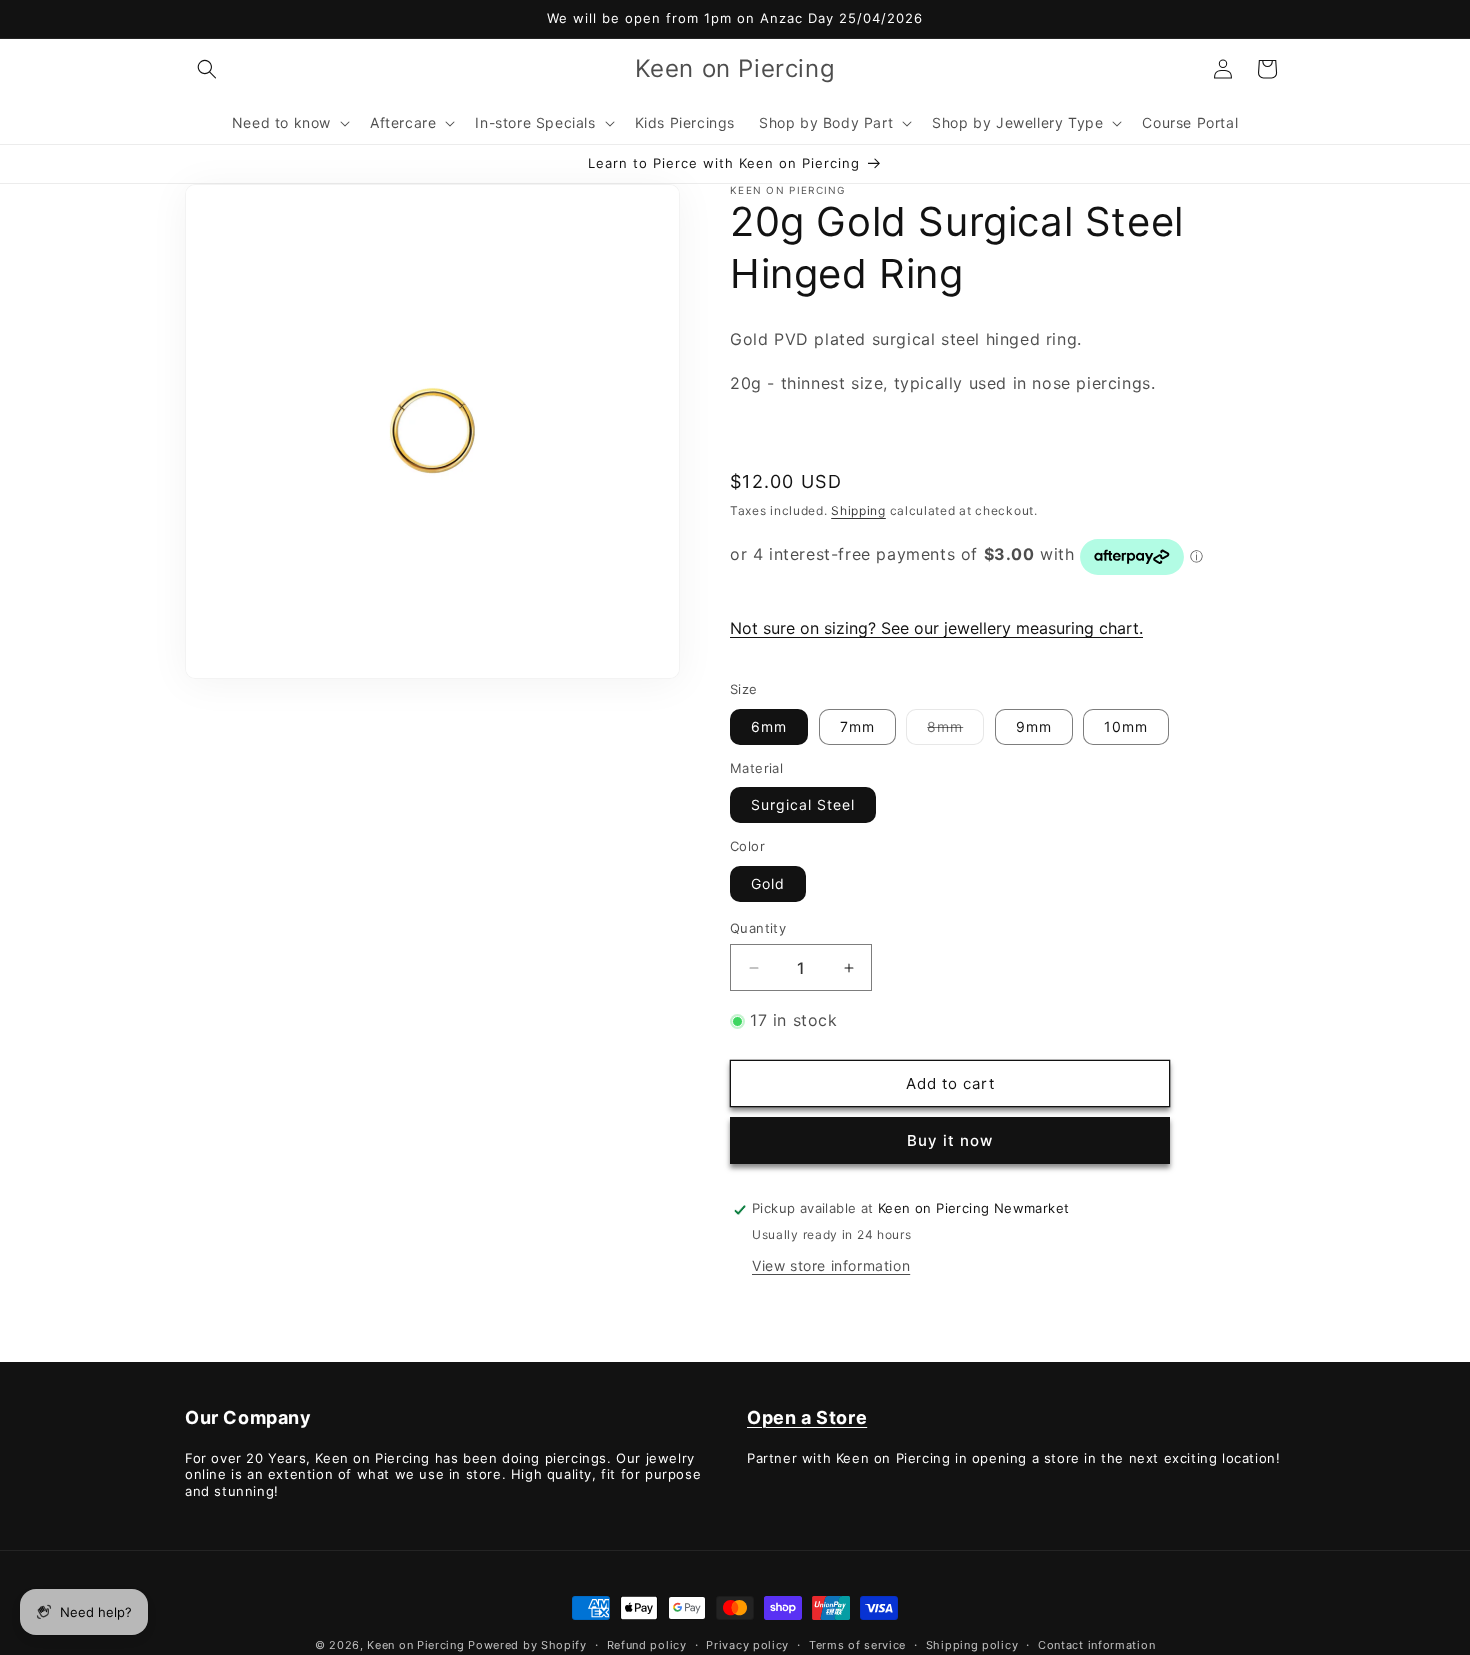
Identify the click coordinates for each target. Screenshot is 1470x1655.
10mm (1126, 726)
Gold (768, 883)
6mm (769, 726)
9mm (1034, 726)
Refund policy (647, 1644)
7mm (857, 726)
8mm (955, 731)
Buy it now (950, 1141)
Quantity (758, 928)
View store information (831, 1266)
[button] (207, 69)
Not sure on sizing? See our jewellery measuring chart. (936, 629)
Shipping (858, 510)
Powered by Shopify (527, 1645)
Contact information (1096, 1644)
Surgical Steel (803, 805)
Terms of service (857, 1644)
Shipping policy (972, 1644)
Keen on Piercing (415, 1645)
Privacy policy (747, 1644)
